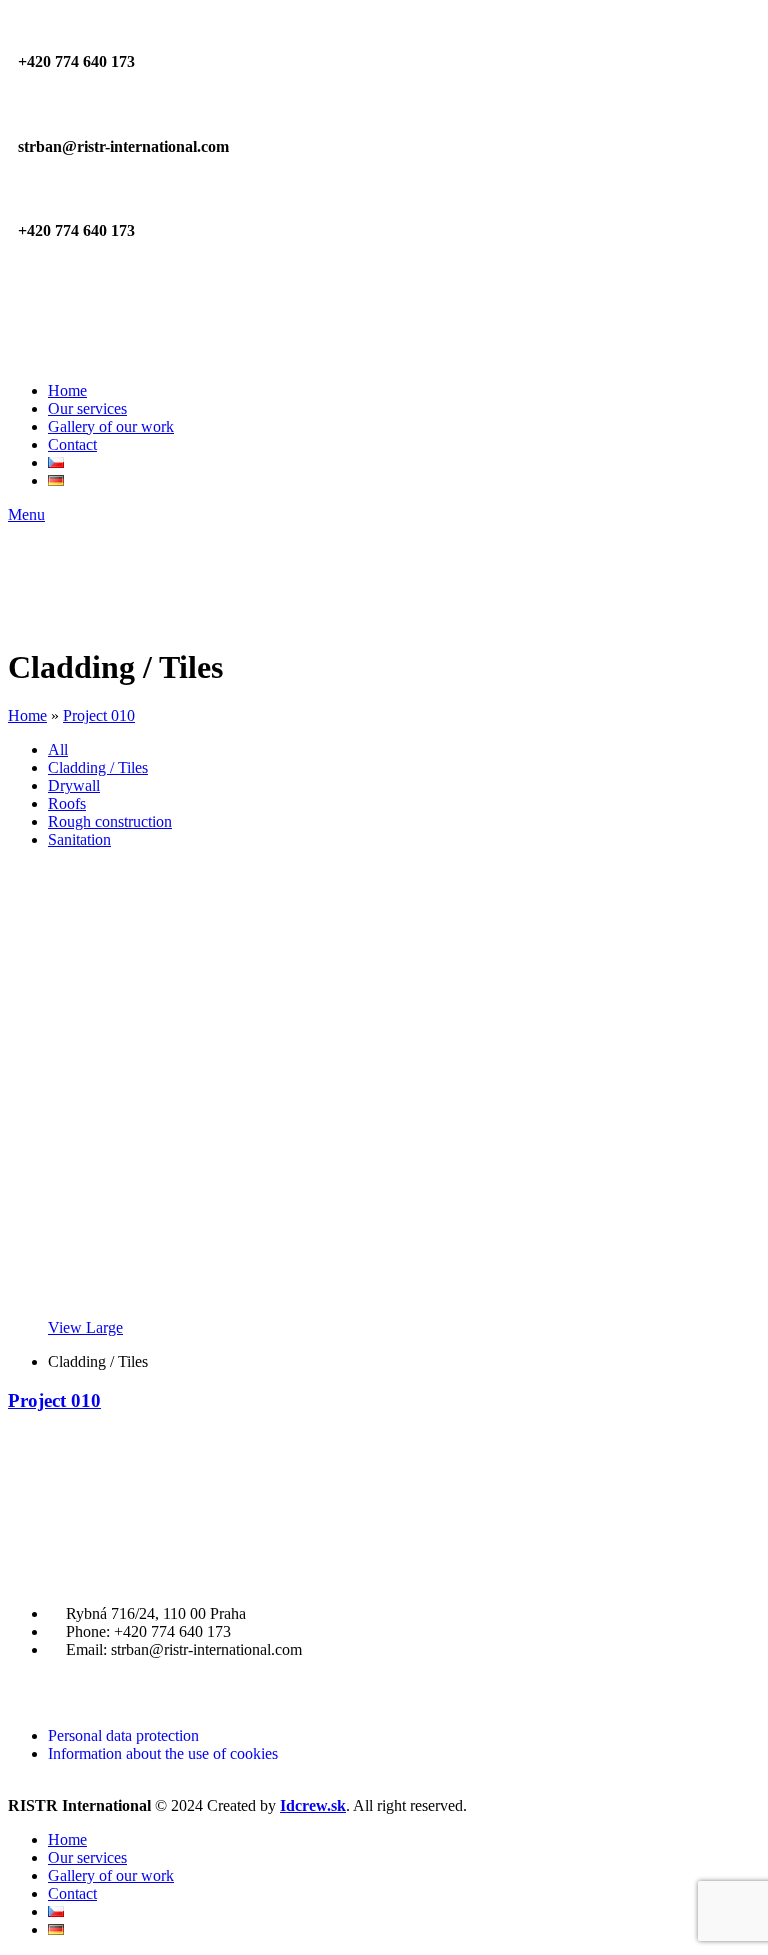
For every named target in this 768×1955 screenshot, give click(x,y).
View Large (85, 1327)
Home (27, 715)
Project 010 (99, 715)
